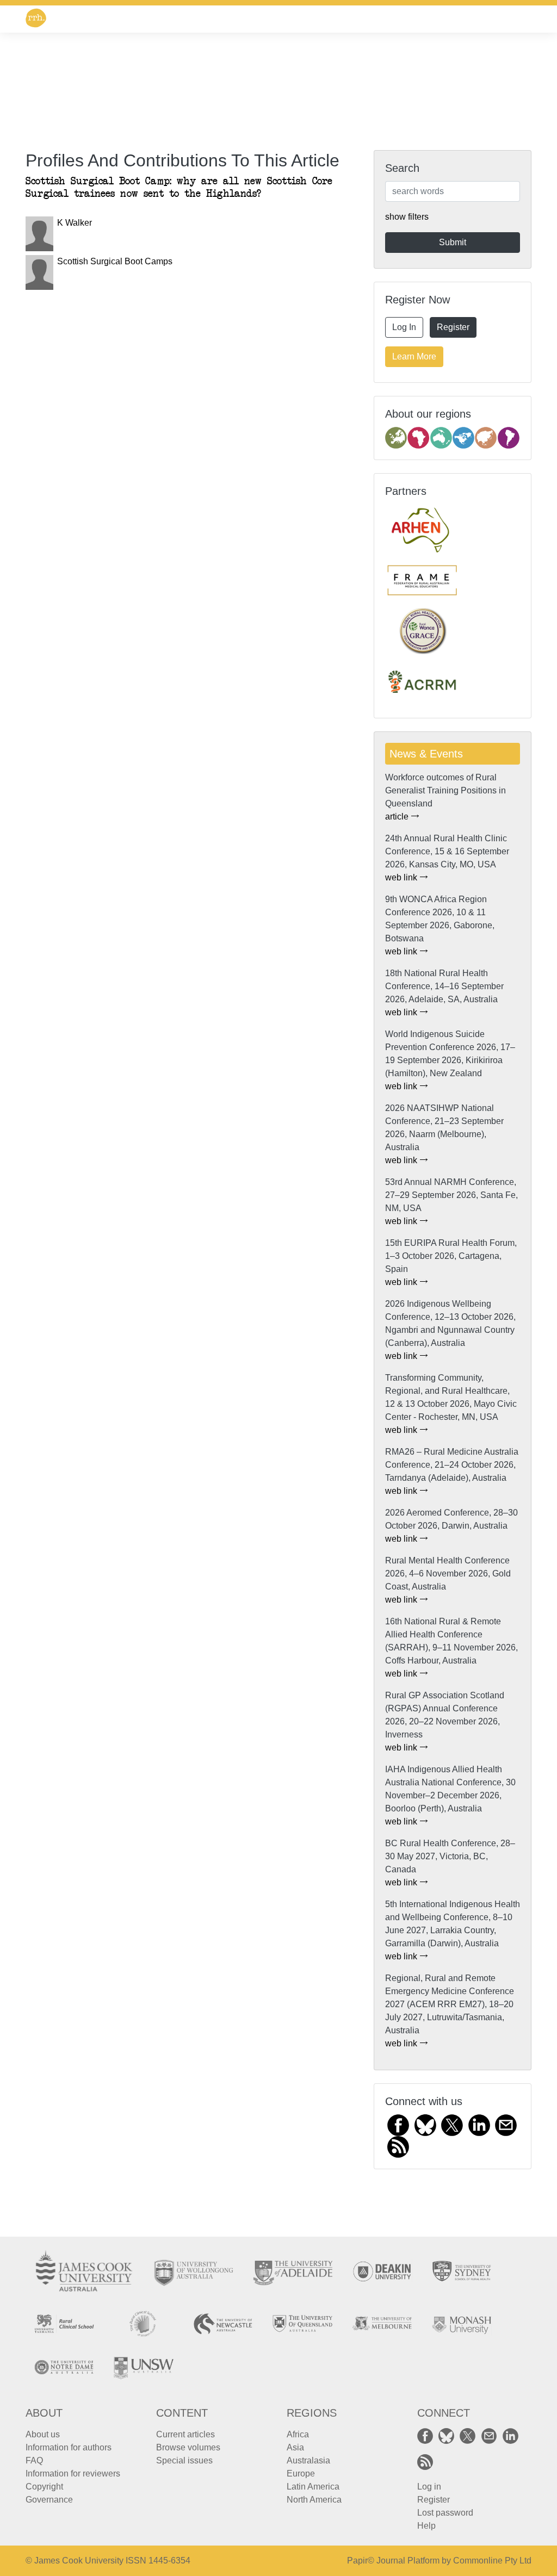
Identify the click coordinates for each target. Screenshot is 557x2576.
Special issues (184, 2460)
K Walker (75, 223)
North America (314, 2500)
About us (43, 2434)
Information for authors (69, 2447)
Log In (404, 327)
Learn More (414, 356)
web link (402, 877)
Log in (429, 2487)
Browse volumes (188, 2447)
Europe (301, 2473)
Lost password (445, 2513)
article (398, 817)
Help (426, 2526)
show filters (407, 217)
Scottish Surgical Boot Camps (115, 261)
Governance (49, 2500)
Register (453, 327)
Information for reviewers (73, 2473)
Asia (295, 2447)
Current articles (185, 2434)
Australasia (308, 2460)
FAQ (34, 2460)
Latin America (313, 2487)
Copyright (44, 2487)
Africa (298, 2434)
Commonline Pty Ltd (492, 2561)
